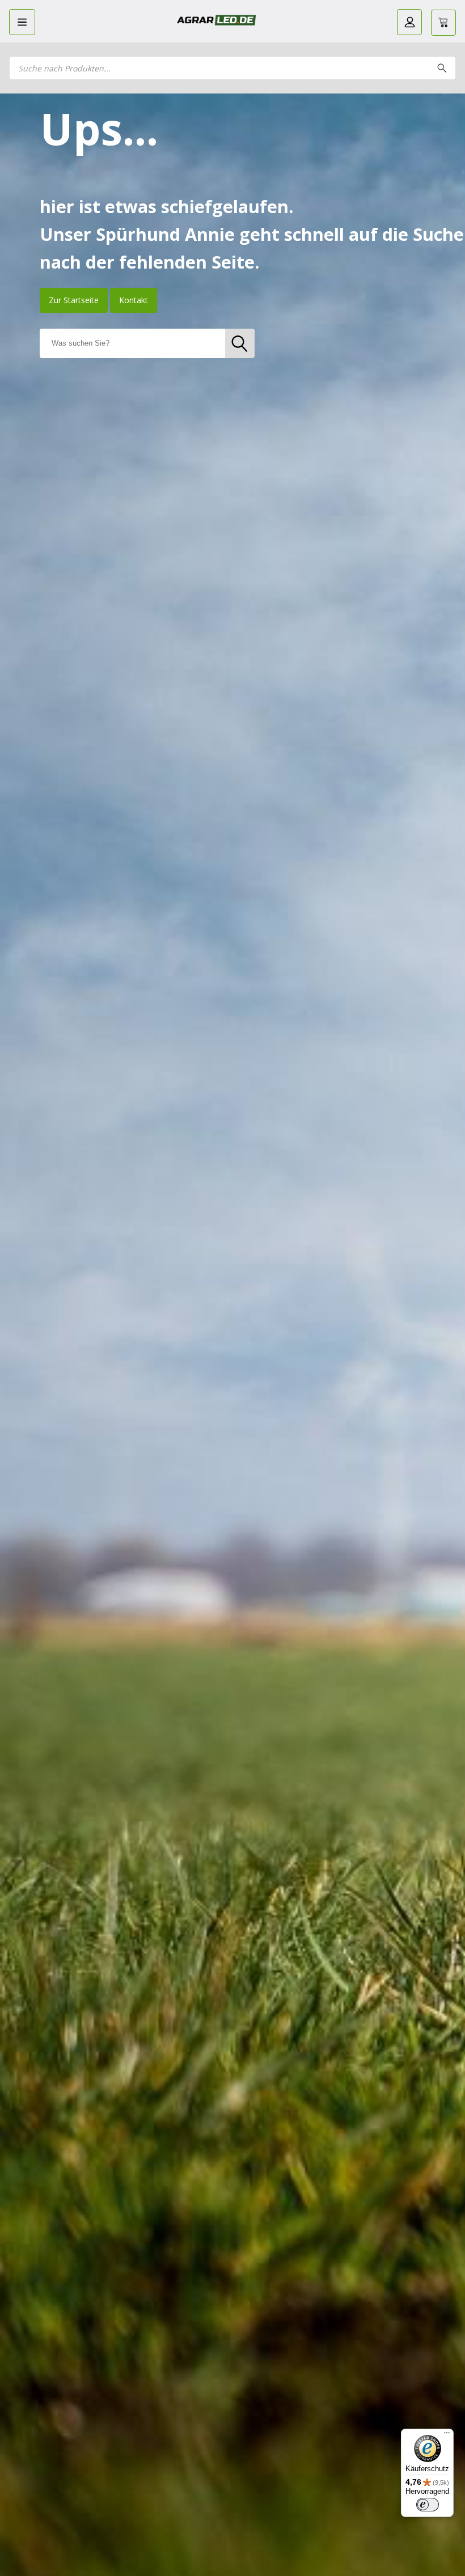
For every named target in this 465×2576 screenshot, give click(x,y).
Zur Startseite (74, 300)
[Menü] (447, 2435)
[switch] (428, 2505)
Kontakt (134, 300)
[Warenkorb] (443, 23)
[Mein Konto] (409, 22)
